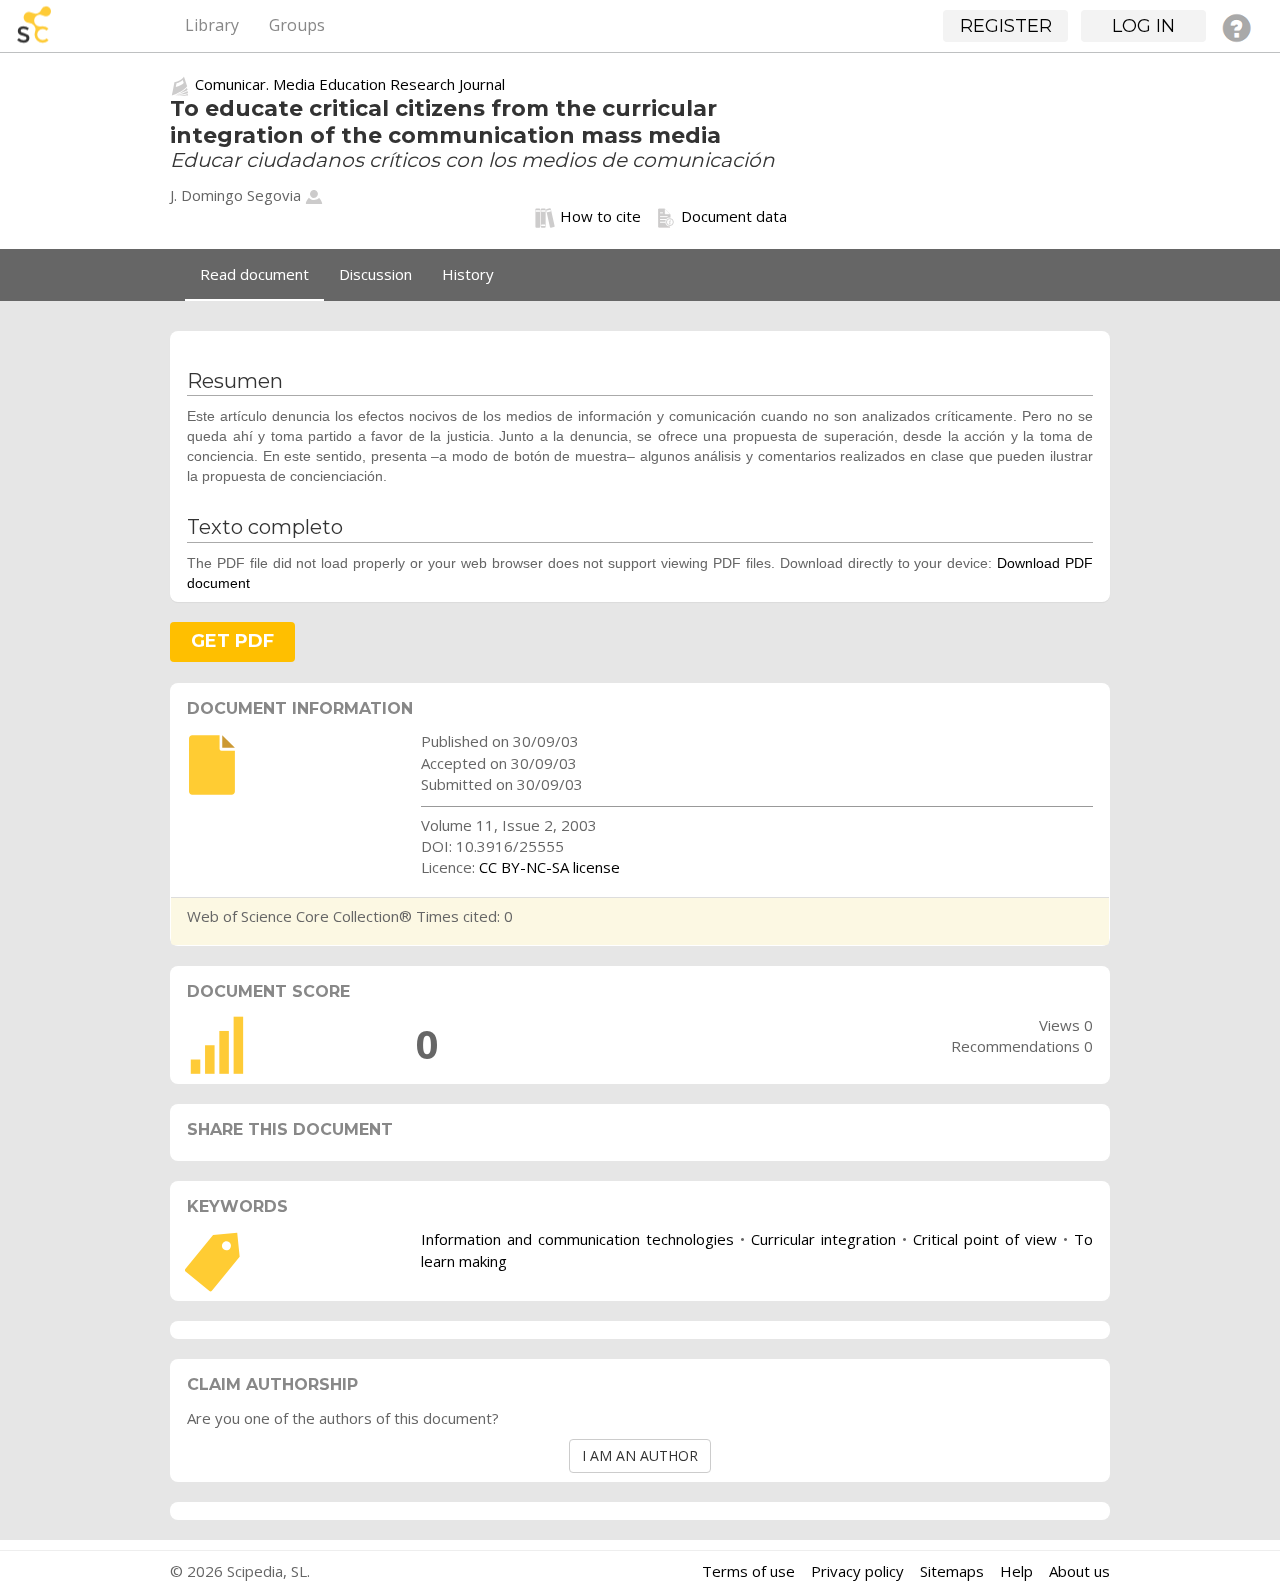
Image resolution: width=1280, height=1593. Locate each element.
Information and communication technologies (577, 1239)
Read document (254, 274)
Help (1016, 1571)
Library (212, 25)
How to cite (600, 216)
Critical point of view (985, 1239)
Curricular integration (823, 1239)
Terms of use (748, 1571)
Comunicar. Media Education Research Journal (350, 84)
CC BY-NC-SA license (549, 867)
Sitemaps (952, 1571)
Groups (297, 25)
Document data (734, 216)
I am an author (640, 1455)
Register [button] (1006, 26)
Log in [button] (1143, 26)
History (468, 274)
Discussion (375, 274)
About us (1079, 1571)
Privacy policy (857, 1571)
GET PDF (232, 641)
